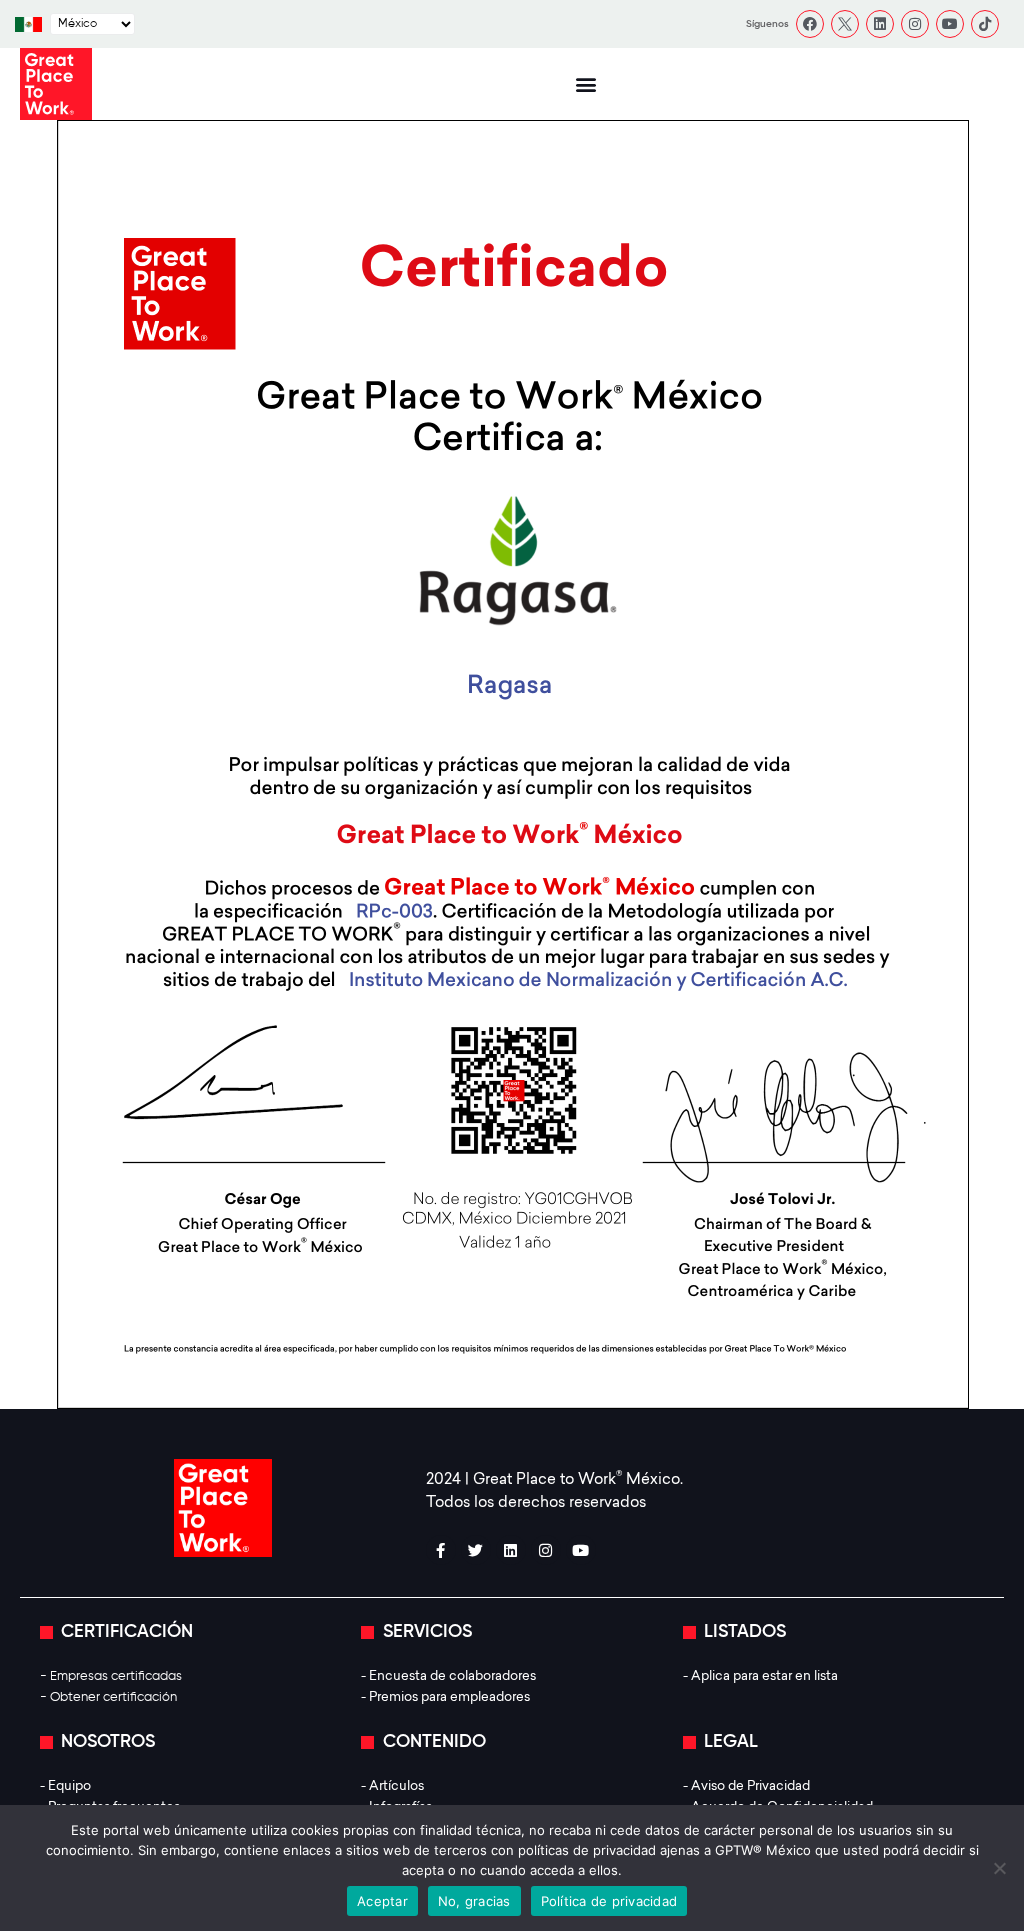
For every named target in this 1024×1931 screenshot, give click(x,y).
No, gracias (474, 1901)
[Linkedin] (880, 24)
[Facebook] (810, 24)
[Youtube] (950, 24)
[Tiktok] (985, 24)
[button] (585, 84)
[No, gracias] (999, 1868)
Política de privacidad (609, 1901)
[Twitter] (476, 1550)
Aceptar (382, 1901)
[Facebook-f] (441, 1550)
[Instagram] (915, 24)
